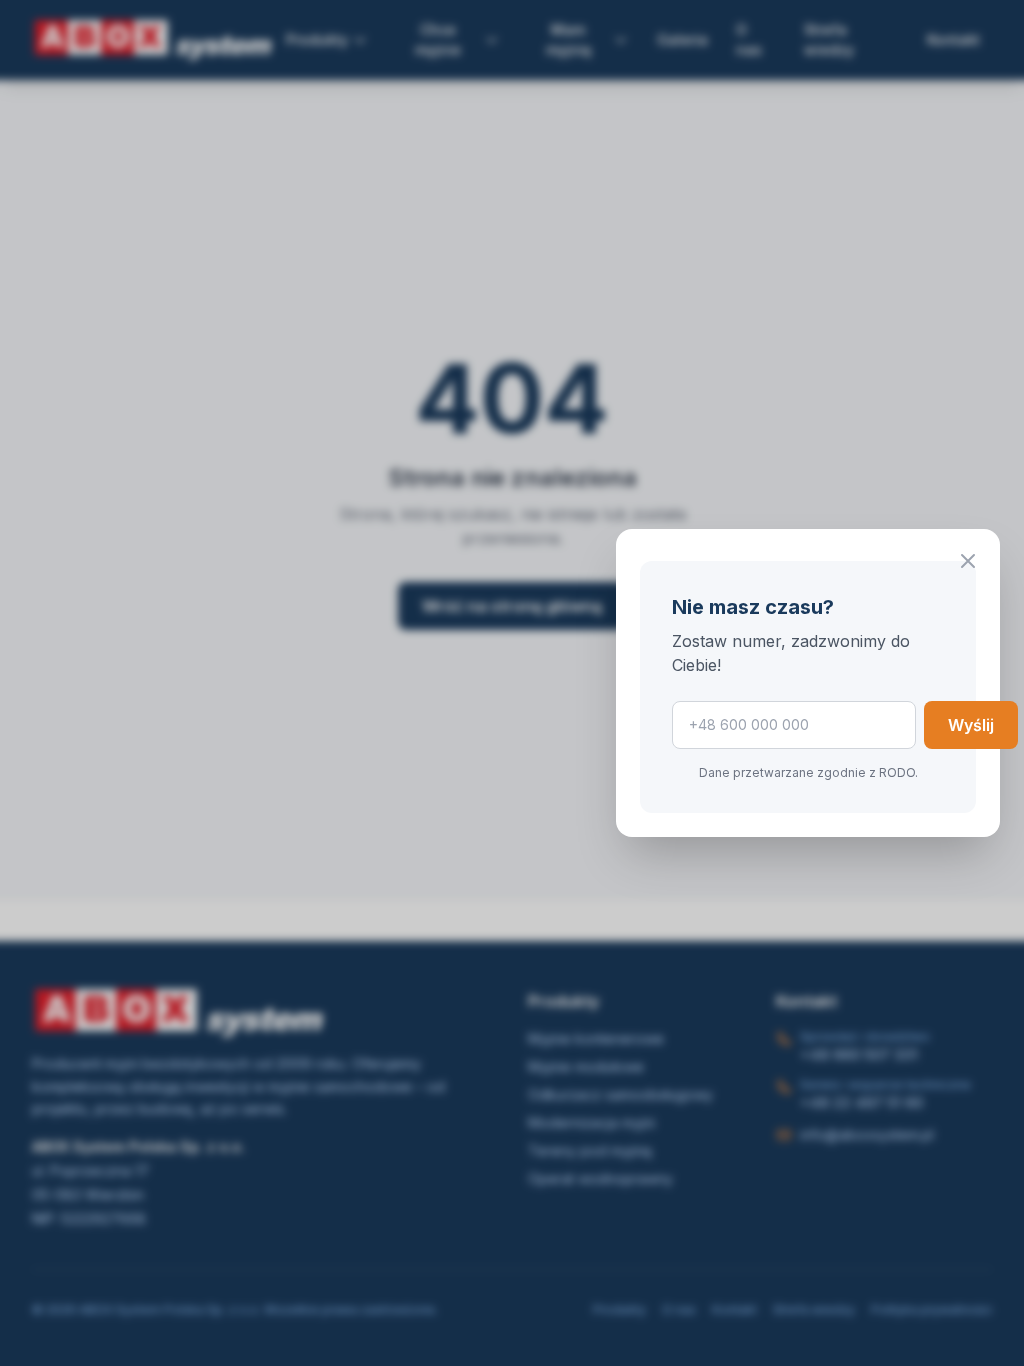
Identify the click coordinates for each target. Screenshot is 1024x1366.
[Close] (968, 561)
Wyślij (971, 725)
